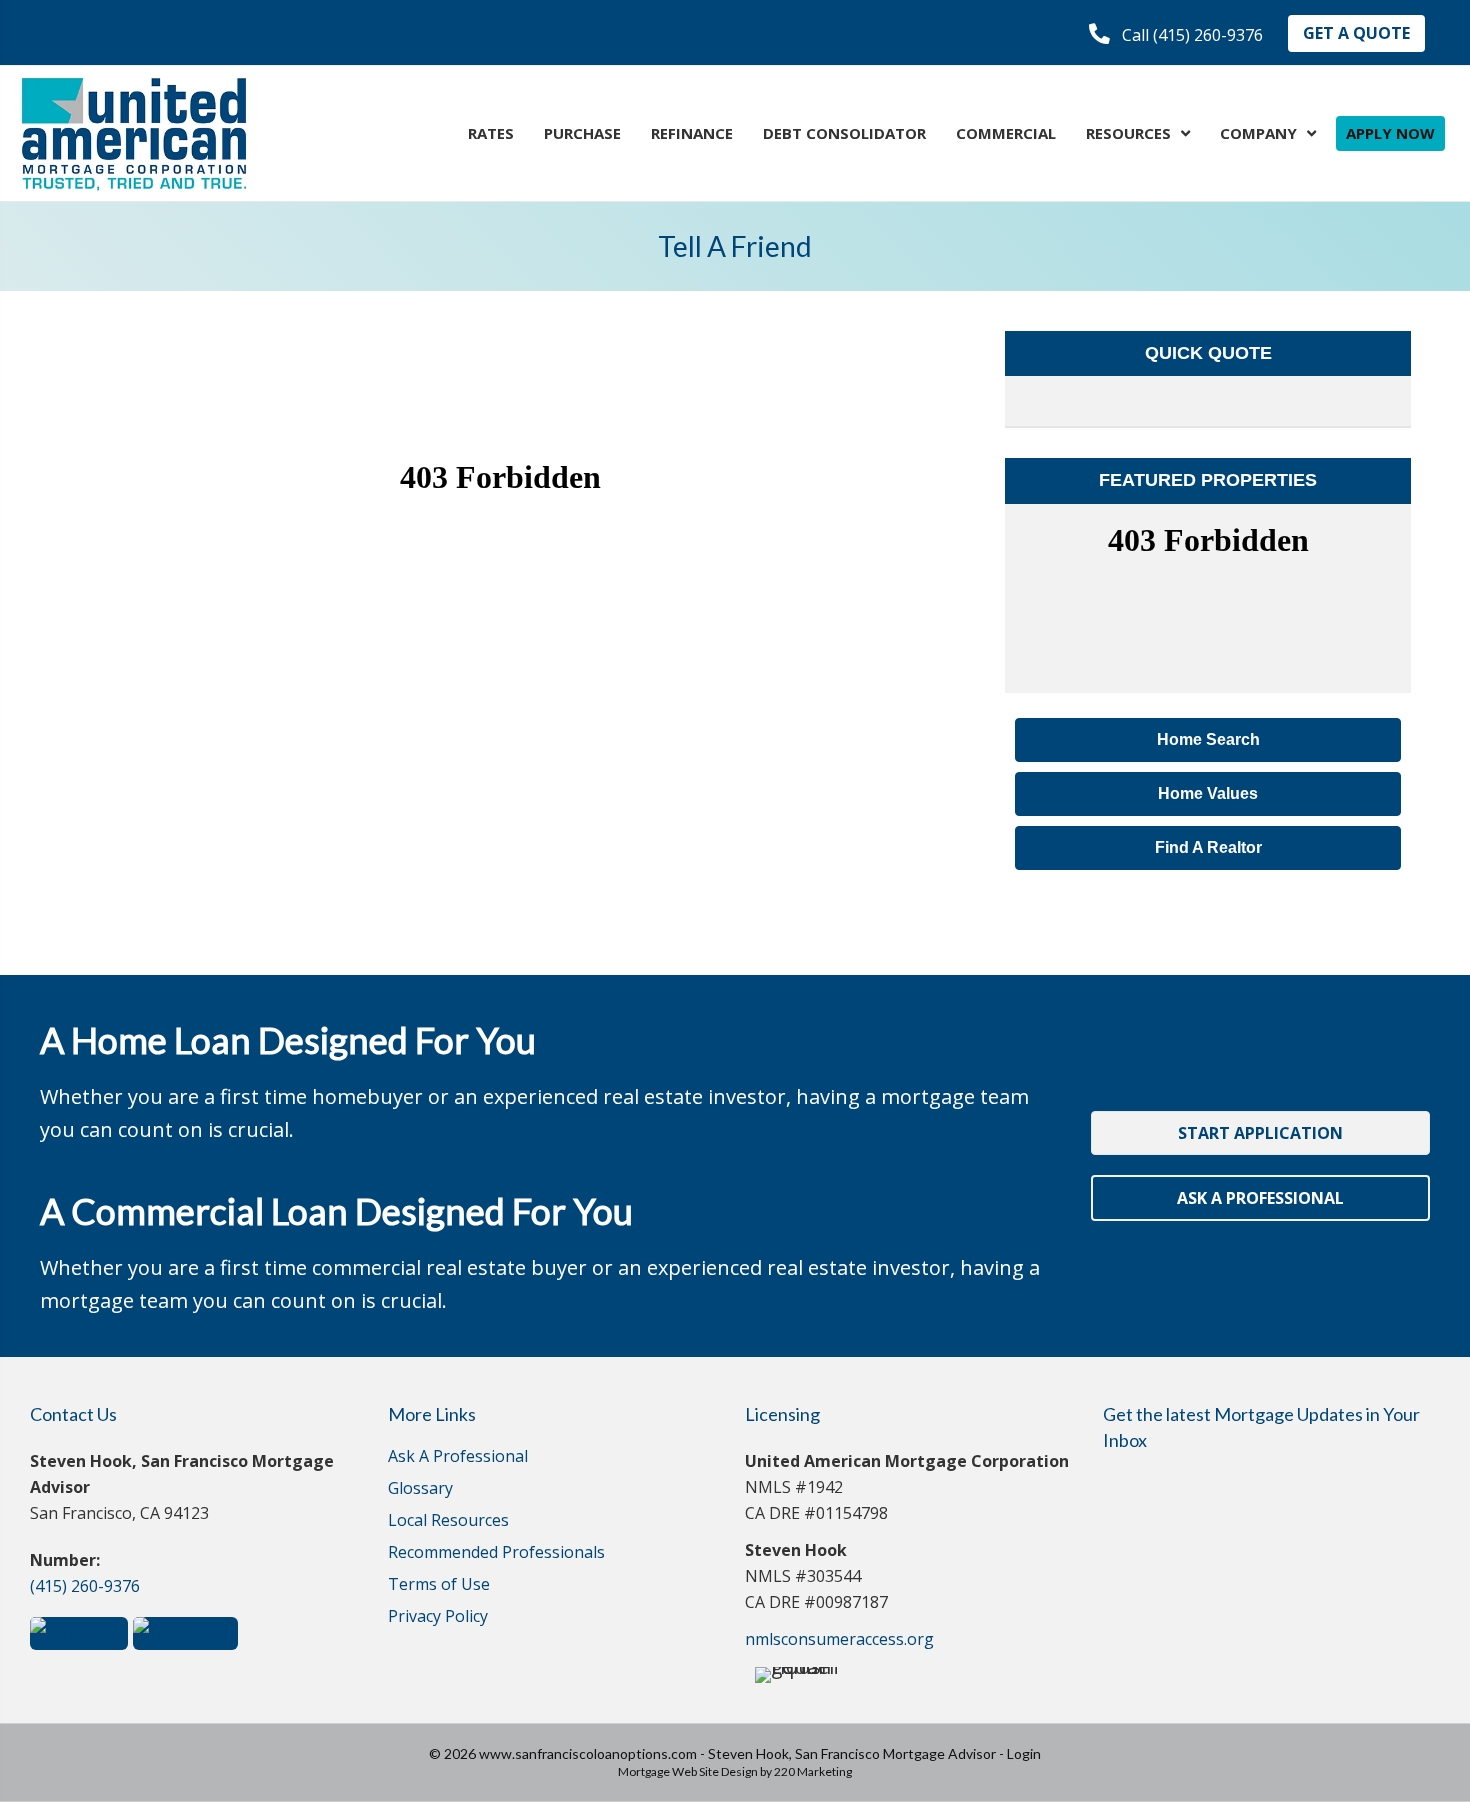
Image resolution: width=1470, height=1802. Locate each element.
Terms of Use (439, 1585)
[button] (1176, 34)
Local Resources (448, 1521)
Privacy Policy (438, 1617)
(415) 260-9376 (85, 1586)
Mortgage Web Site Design (688, 1771)
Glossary (420, 1489)
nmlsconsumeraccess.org (839, 1639)
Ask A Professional (458, 1457)
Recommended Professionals (496, 1553)
